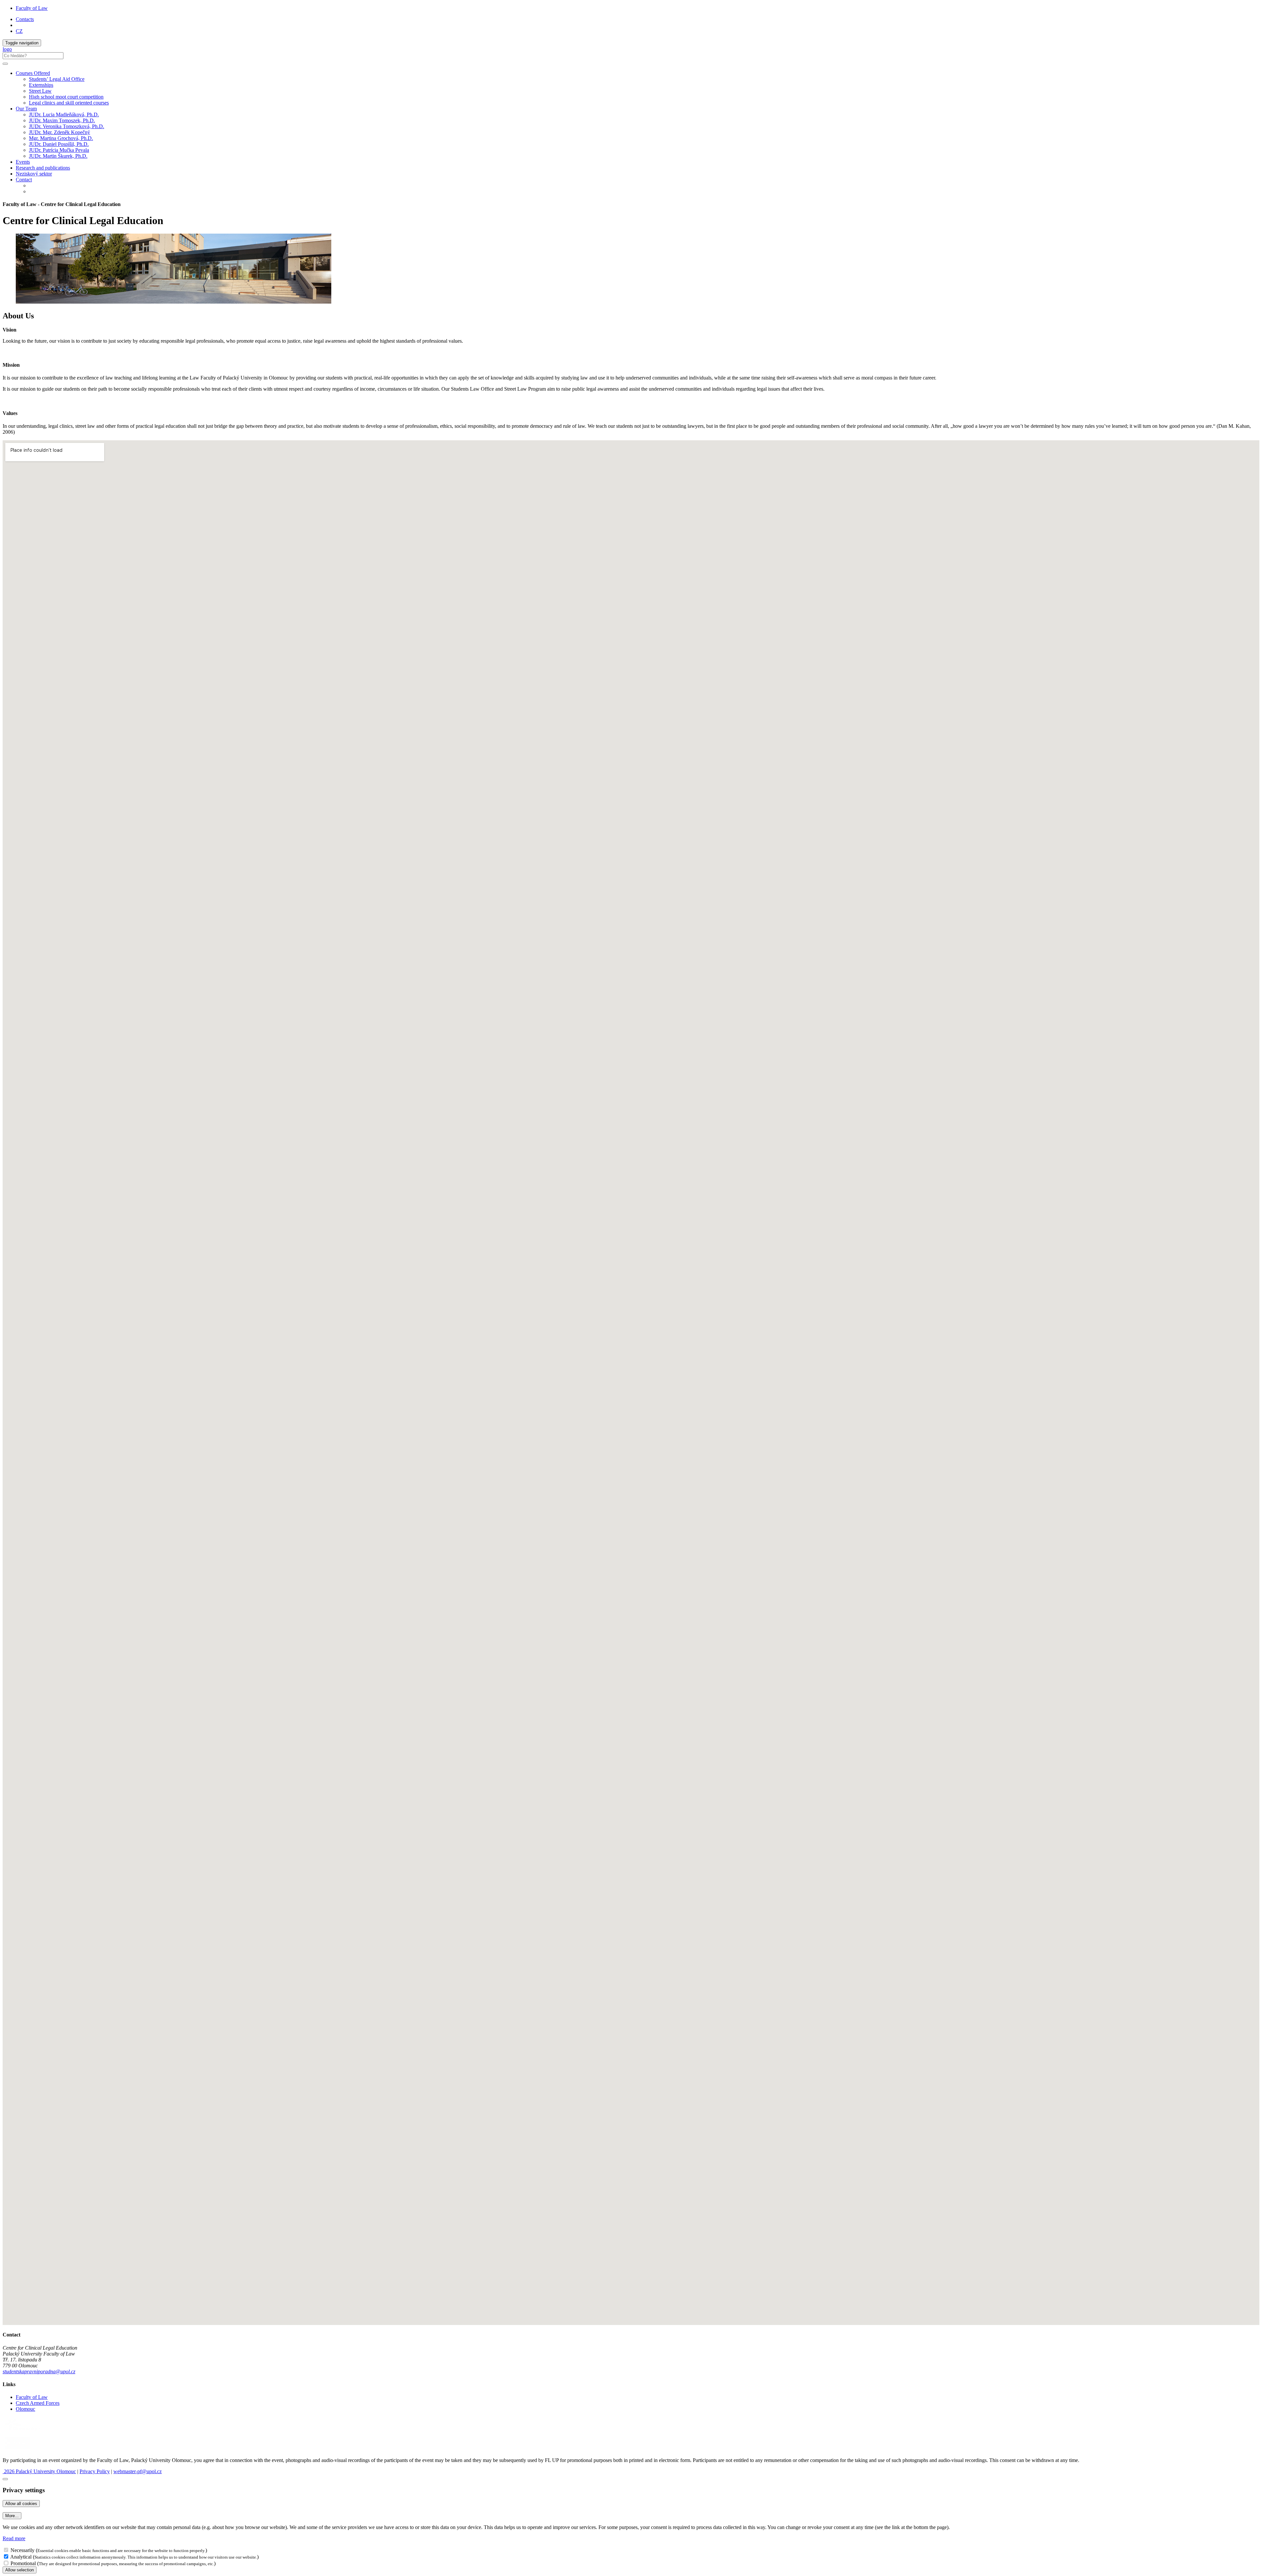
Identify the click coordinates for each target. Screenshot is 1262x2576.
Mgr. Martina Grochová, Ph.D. (61, 138)
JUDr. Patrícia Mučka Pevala (59, 150)
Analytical (21, 2557)
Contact (24, 180)
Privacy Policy (95, 2471)
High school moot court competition (66, 97)
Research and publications (43, 168)
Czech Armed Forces (38, 2403)
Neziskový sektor (34, 174)
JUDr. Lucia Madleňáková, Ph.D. (64, 115)
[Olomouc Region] (25, 2432)
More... (12, 2516)
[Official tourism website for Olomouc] (18, 2449)
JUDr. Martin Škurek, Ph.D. (58, 156)
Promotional (23, 2563)
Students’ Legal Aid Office (57, 79)
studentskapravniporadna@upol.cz (39, 2371)
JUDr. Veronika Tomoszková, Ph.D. (67, 126)
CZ (19, 31)
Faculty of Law (32, 8)
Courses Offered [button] (33, 73)
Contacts (25, 19)
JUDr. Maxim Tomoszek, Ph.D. (62, 120)
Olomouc (25, 2409)
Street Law (40, 91)
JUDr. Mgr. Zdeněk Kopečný (59, 132)
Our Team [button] (26, 109)
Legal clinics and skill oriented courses (69, 103)
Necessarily (23, 2550)
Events (23, 162)
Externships (41, 85)
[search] (5, 64)
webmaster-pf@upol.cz (138, 2471)
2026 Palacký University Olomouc (39, 2471)
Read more (14, 2538)
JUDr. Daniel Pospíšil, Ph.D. (59, 144)
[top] (5, 2479)
